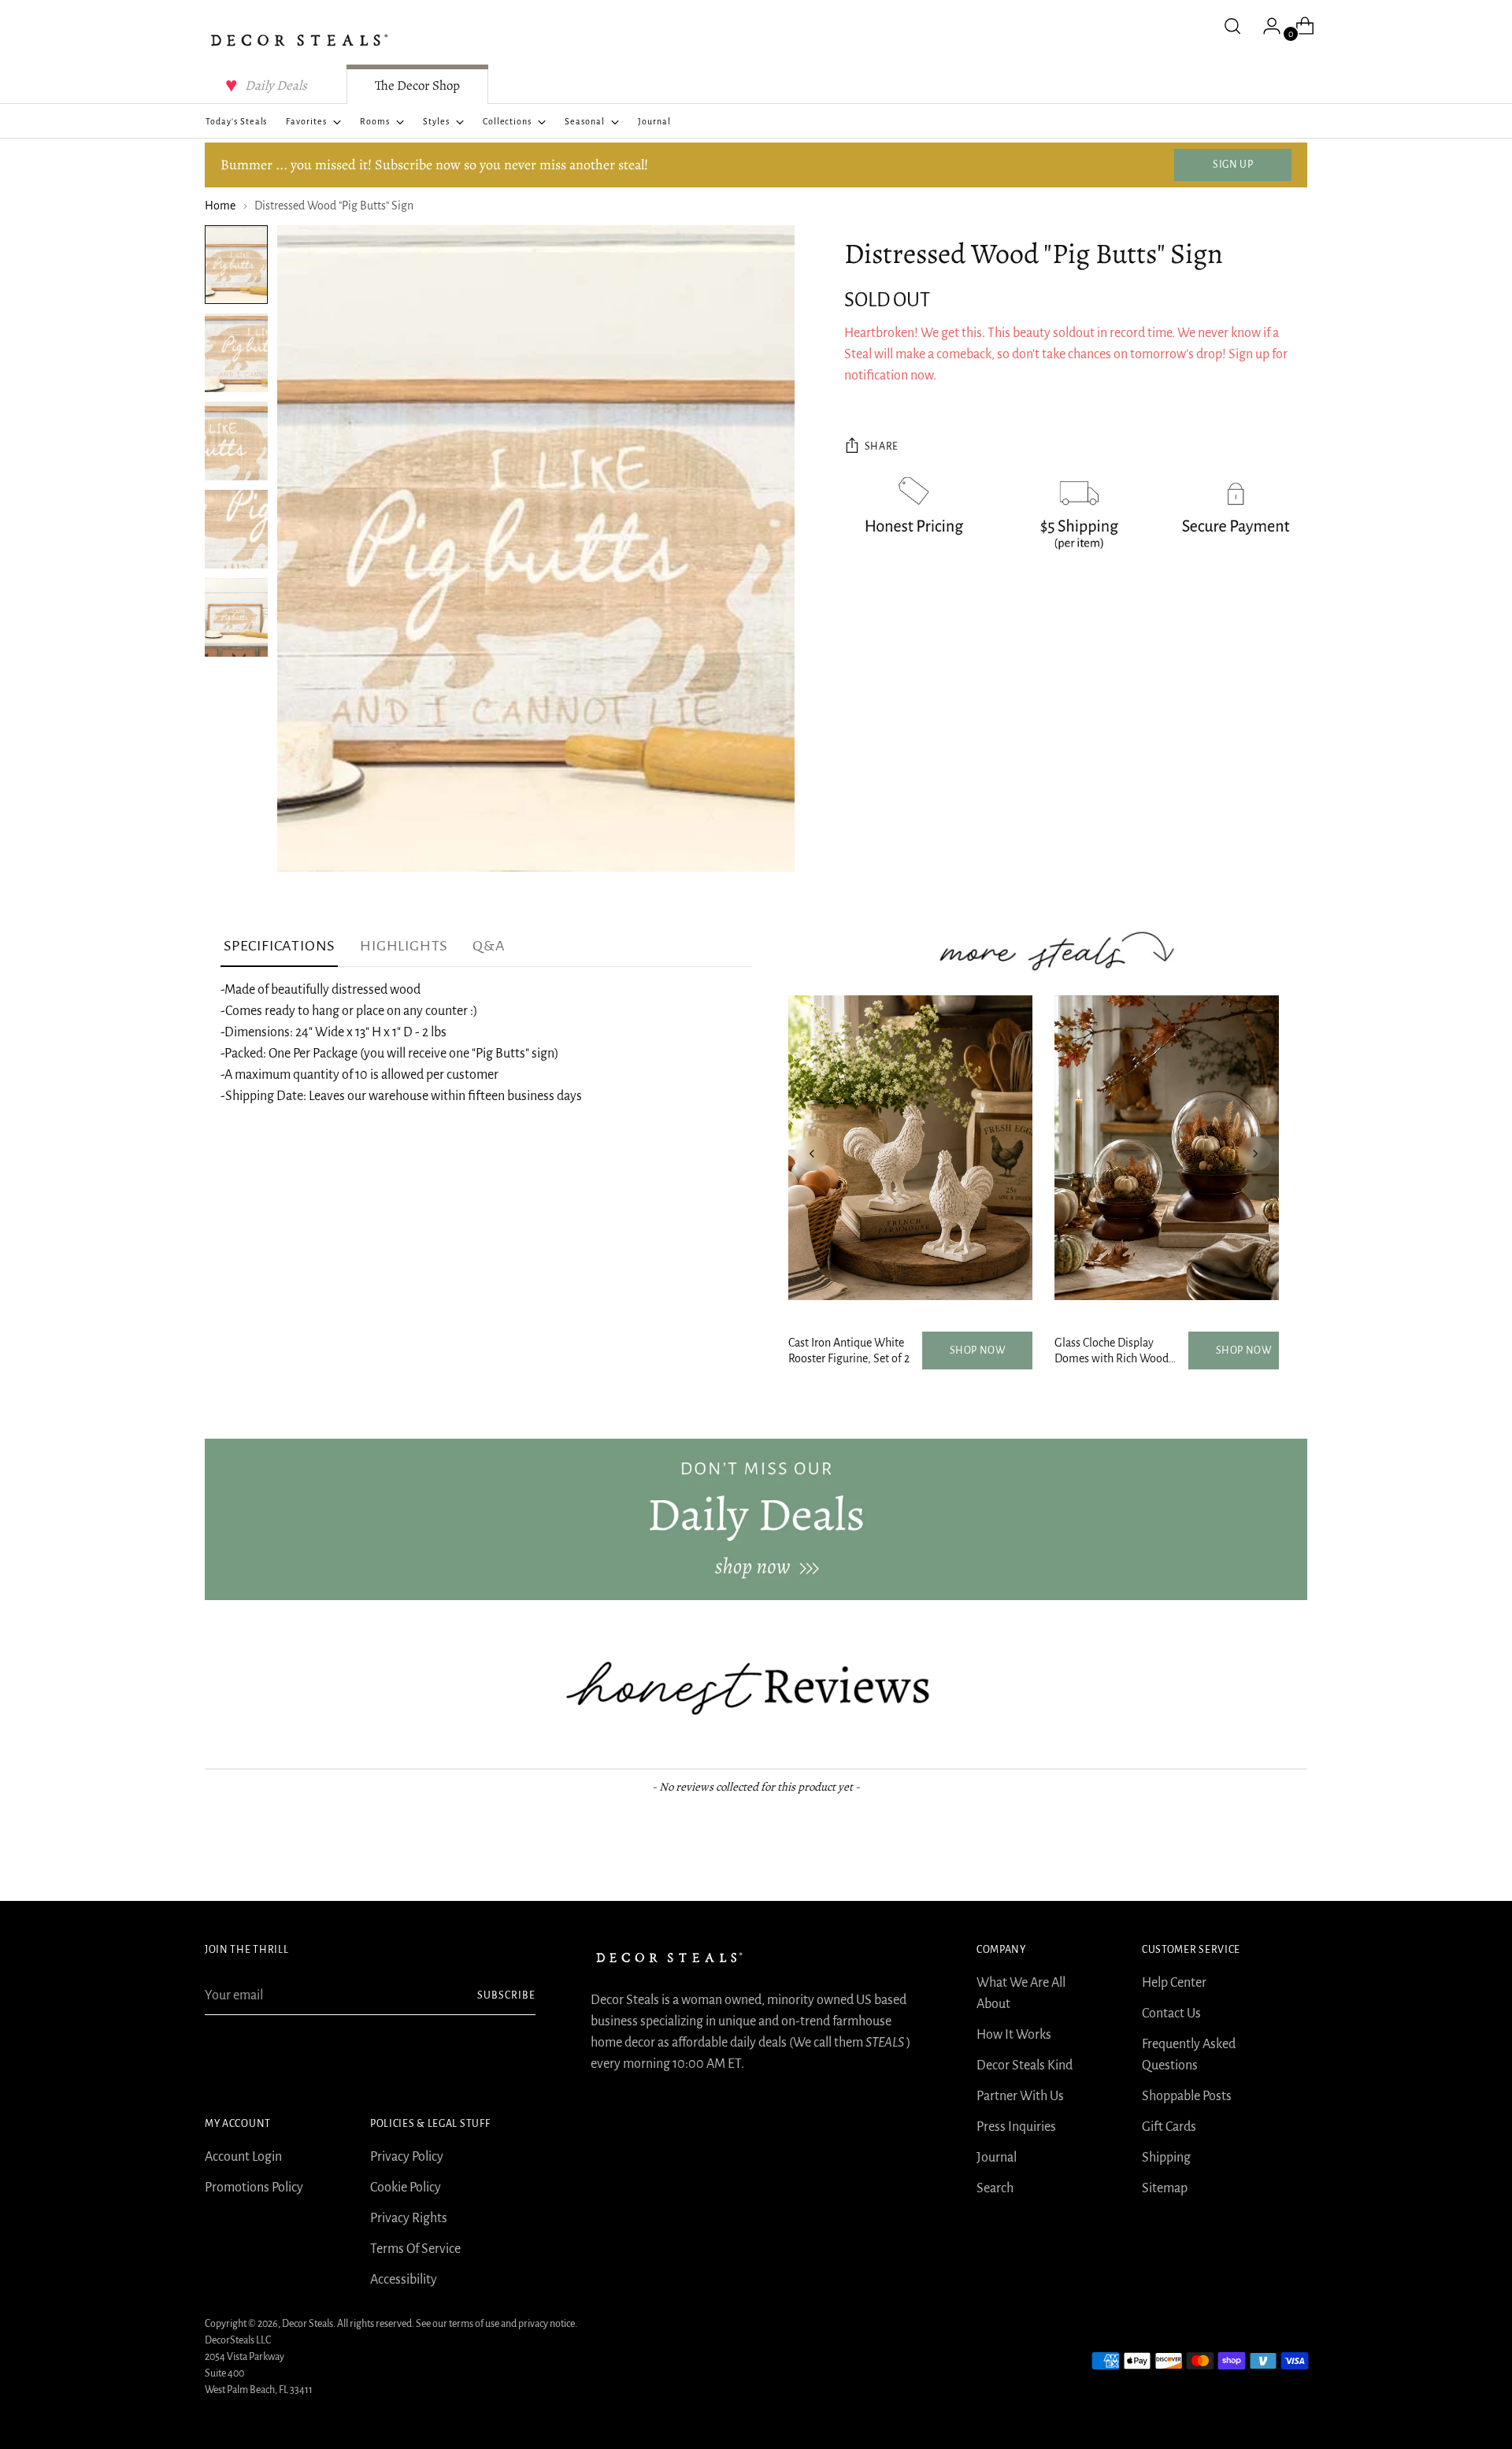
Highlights (404, 946)
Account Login (243, 2157)
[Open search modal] (1232, 26)
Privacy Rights (409, 2218)
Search (995, 2188)
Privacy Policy (407, 2157)
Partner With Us (1020, 2096)
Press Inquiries (1016, 2127)
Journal (997, 2158)
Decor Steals (308, 2324)
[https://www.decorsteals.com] (756, 1519)
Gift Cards (1169, 2127)
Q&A (489, 946)
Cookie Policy (406, 2188)
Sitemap (1165, 2188)
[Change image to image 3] (236, 441)
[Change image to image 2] (236, 353)
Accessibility (404, 2280)
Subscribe (506, 1995)
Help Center (1174, 1983)
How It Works (1014, 2035)
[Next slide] (1255, 1154)
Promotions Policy (254, 2188)
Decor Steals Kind (1025, 2066)
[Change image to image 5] (236, 617)
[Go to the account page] (1266, 26)
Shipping (1166, 2158)
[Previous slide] (812, 1154)
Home (220, 206)
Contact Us (1171, 2014)
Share (882, 446)
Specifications (279, 946)
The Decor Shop (417, 85)
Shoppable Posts (1187, 2096)
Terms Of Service (415, 2249)
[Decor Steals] (299, 40)
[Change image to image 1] (236, 265)
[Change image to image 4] (236, 529)
